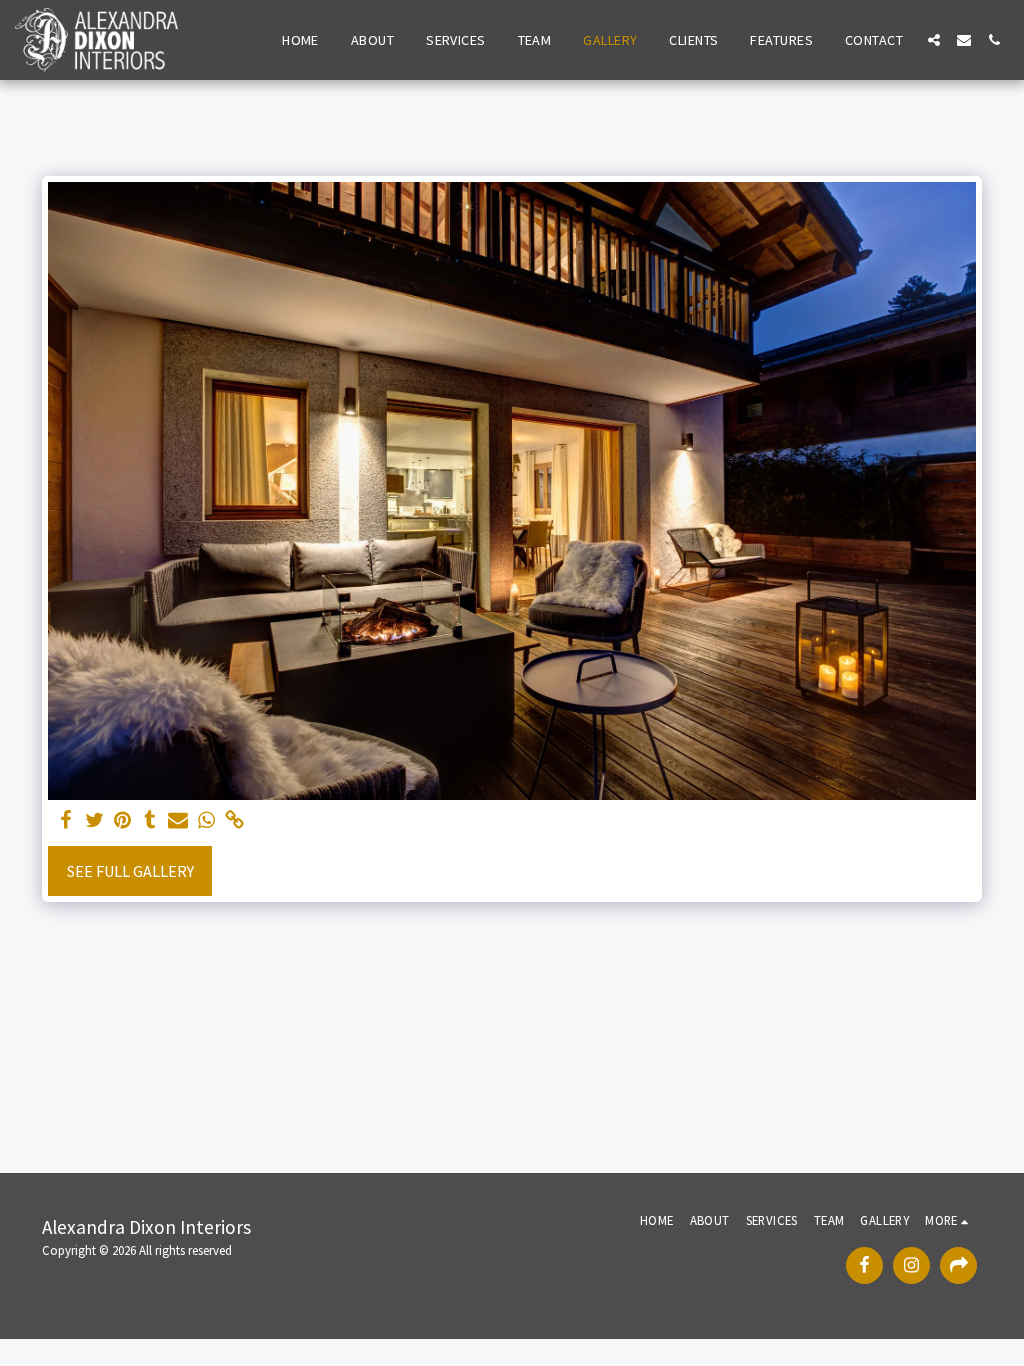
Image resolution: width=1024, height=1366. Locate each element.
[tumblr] (150, 820)
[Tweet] (94, 820)
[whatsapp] (206, 820)
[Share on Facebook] (66, 820)
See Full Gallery (130, 871)
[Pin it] (122, 820)
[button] (934, 40)
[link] (234, 820)
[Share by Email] (178, 820)
